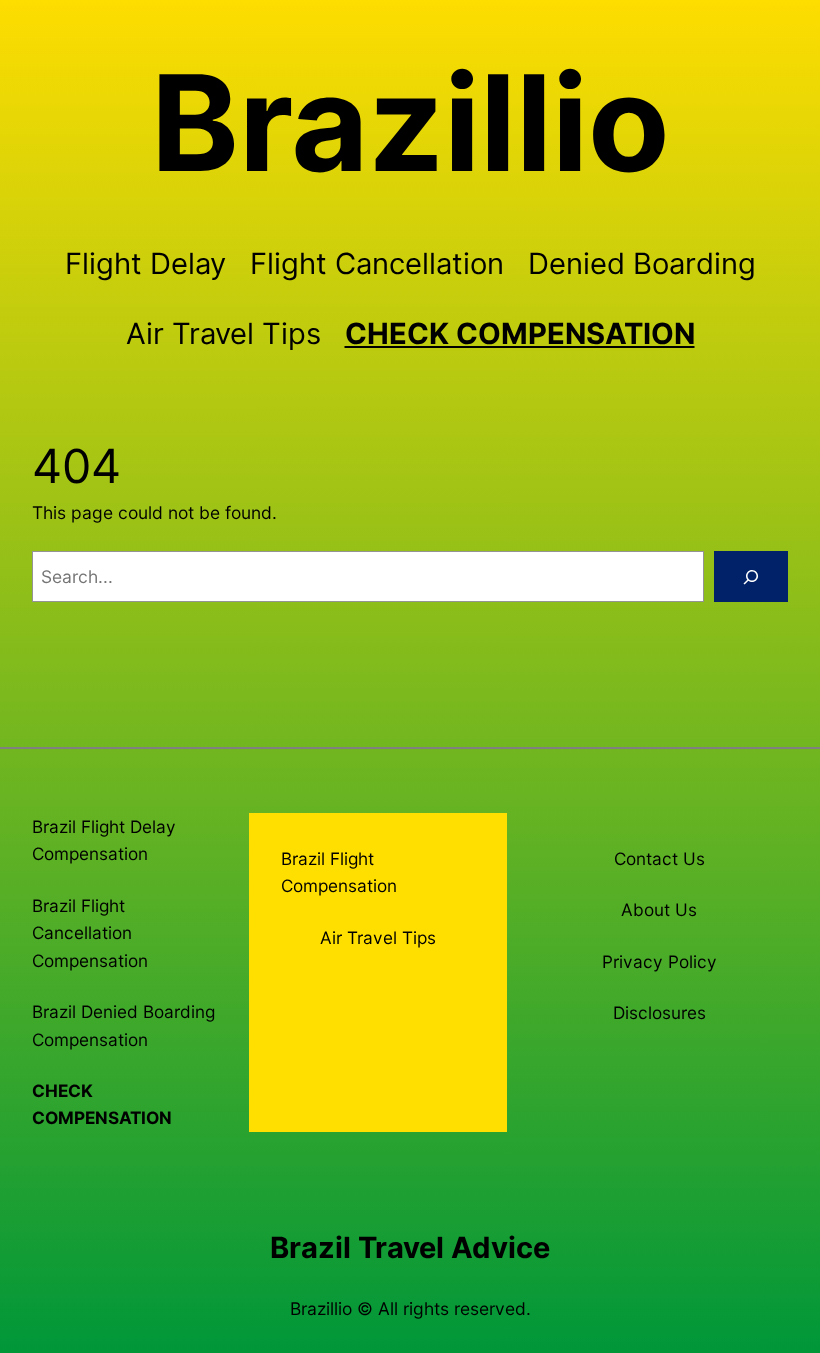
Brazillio (410, 122)
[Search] (751, 576)
